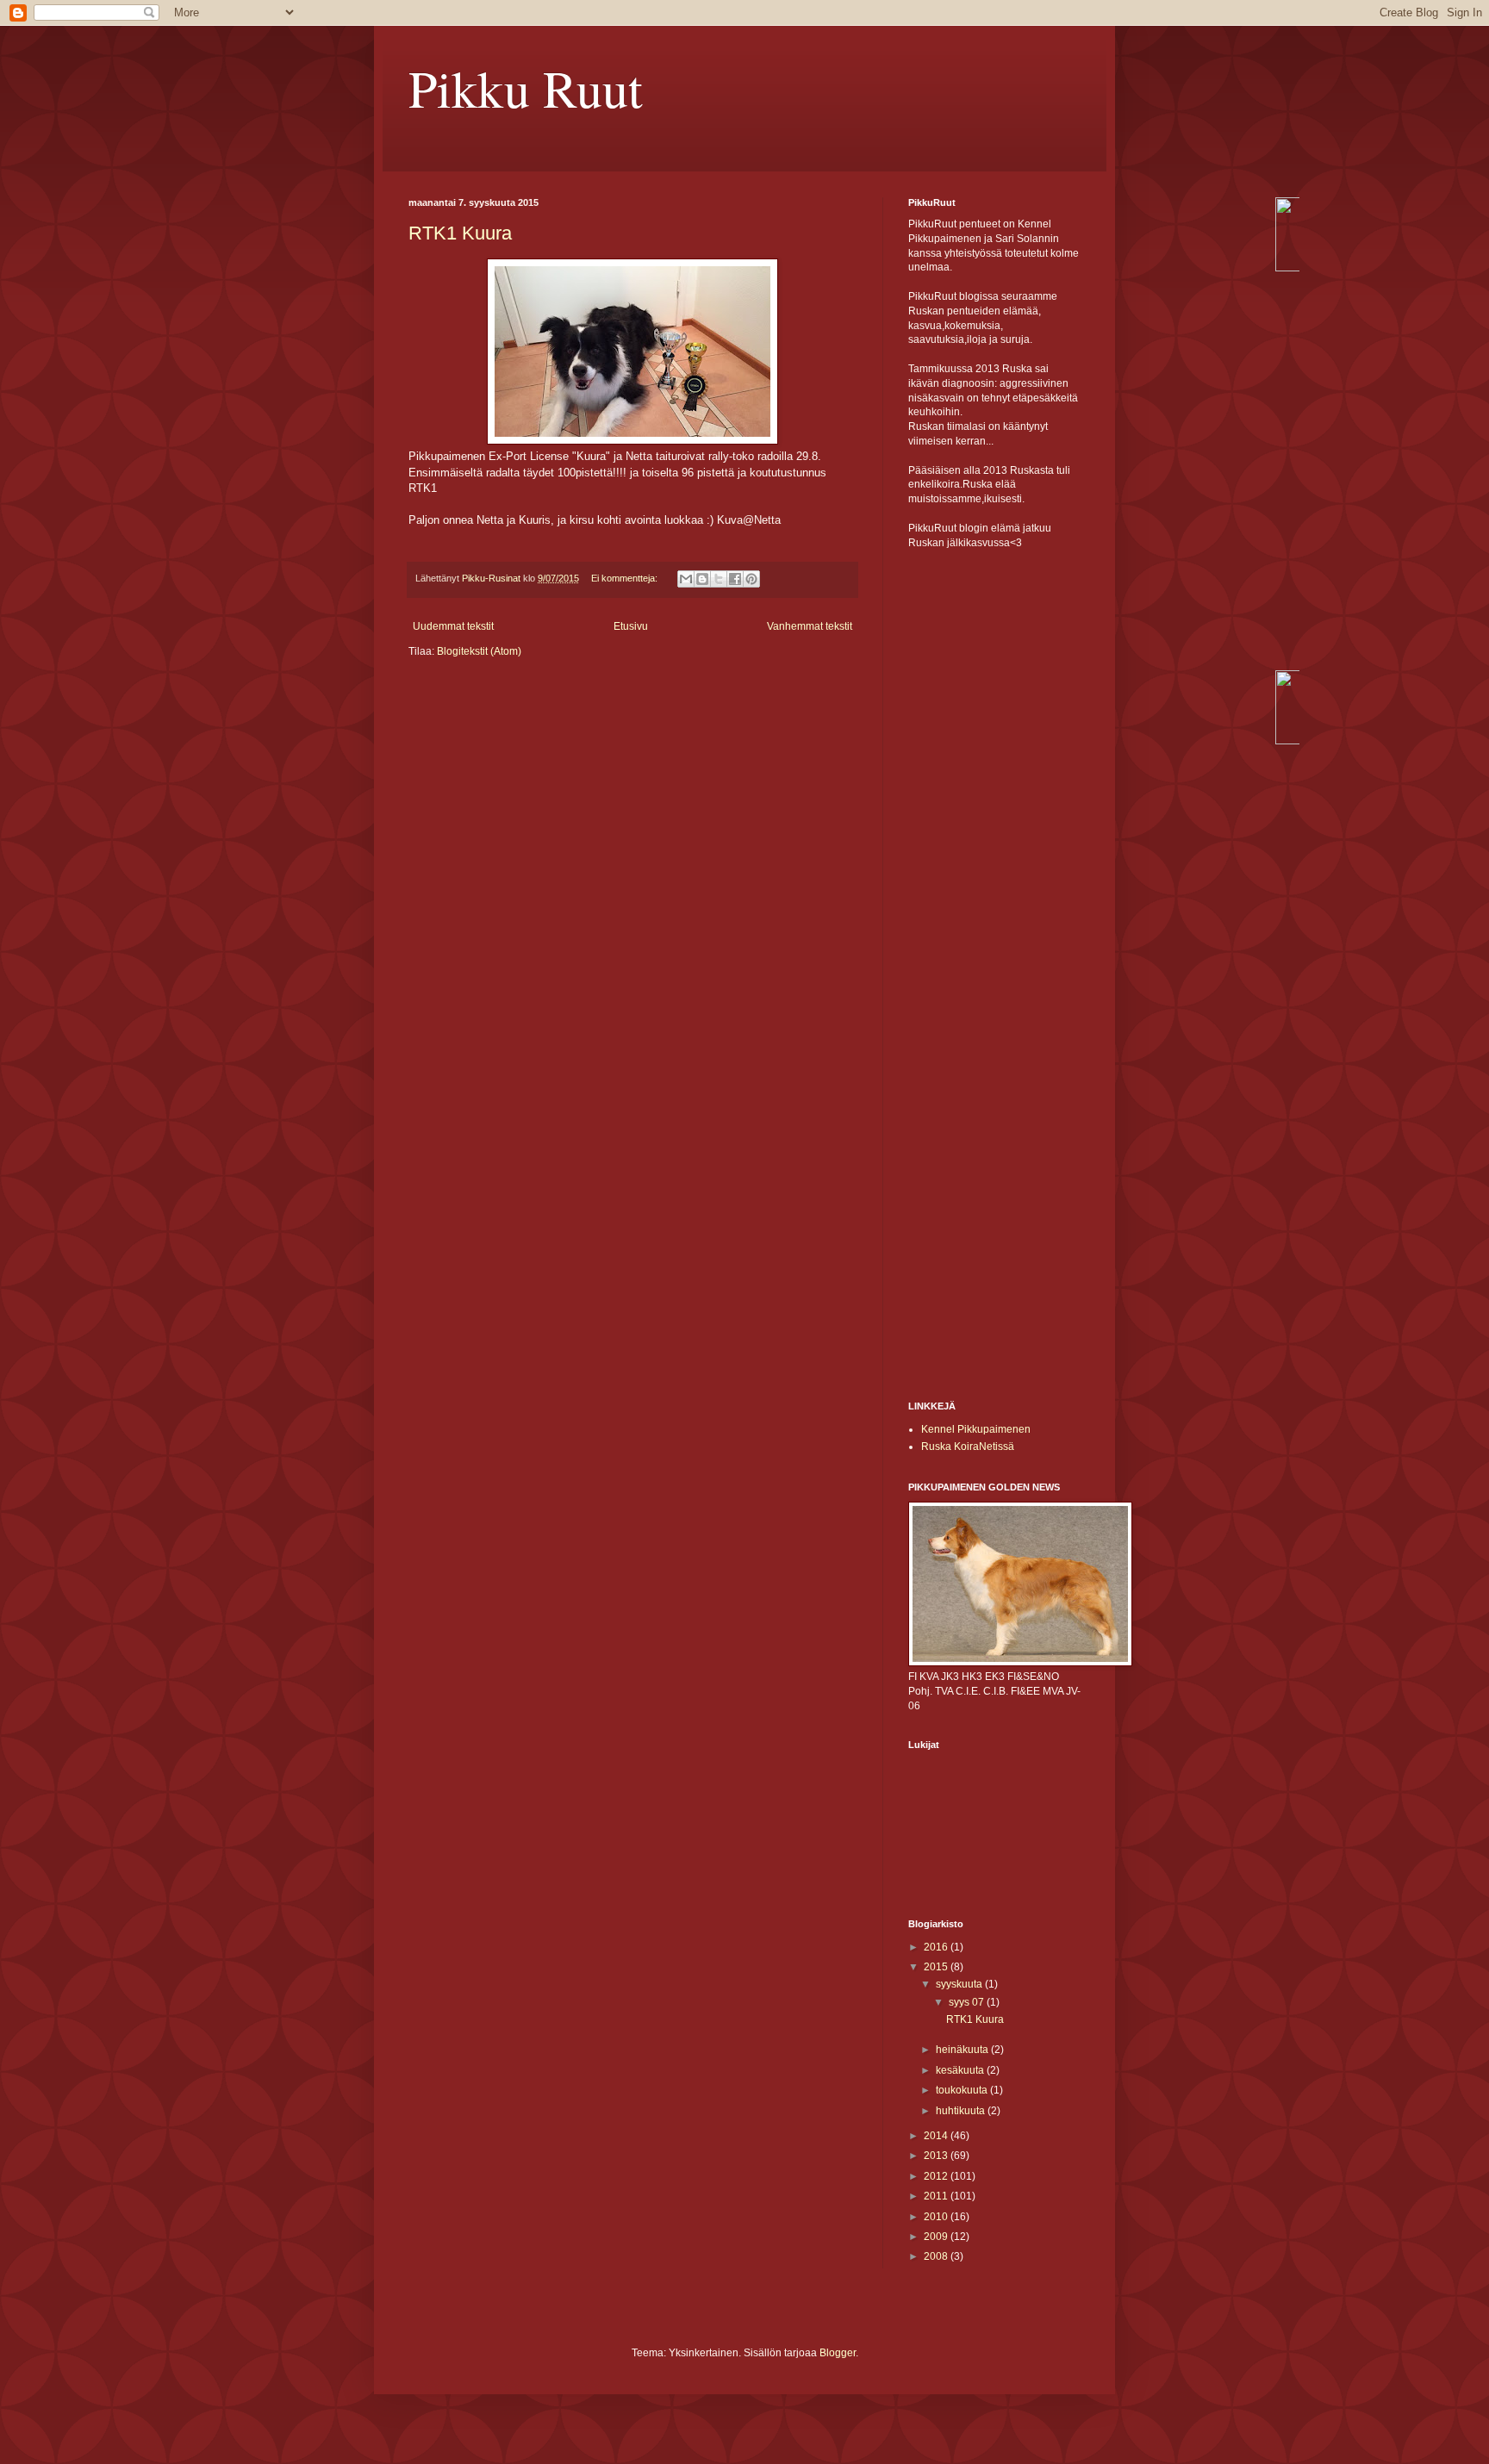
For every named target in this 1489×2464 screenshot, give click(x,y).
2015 (937, 1967)
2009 (937, 2237)
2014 (937, 2136)
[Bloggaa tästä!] (702, 579)
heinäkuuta (963, 2050)
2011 (937, 2196)
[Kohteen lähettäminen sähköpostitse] (686, 579)
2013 (937, 2156)
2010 (937, 2217)
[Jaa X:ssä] (719, 579)
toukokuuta (963, 2090)
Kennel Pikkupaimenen (976, 1429)
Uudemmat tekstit (453, 626)
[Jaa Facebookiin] (735, 579)
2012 (937, 2176)
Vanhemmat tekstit (810, 626)
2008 (937, 2256)
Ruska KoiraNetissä (968, 1447)
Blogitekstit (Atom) (479, 651)
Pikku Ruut (526, 88)
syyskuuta (960, 1984)
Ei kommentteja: (626, 578)
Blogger (838, 2353)
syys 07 (968, 2002)
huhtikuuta (962, 2111)
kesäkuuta (961, 2070)
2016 (937, 1947)
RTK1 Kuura (460, 233)
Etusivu (631, 626)
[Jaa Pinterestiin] (751, 579)
